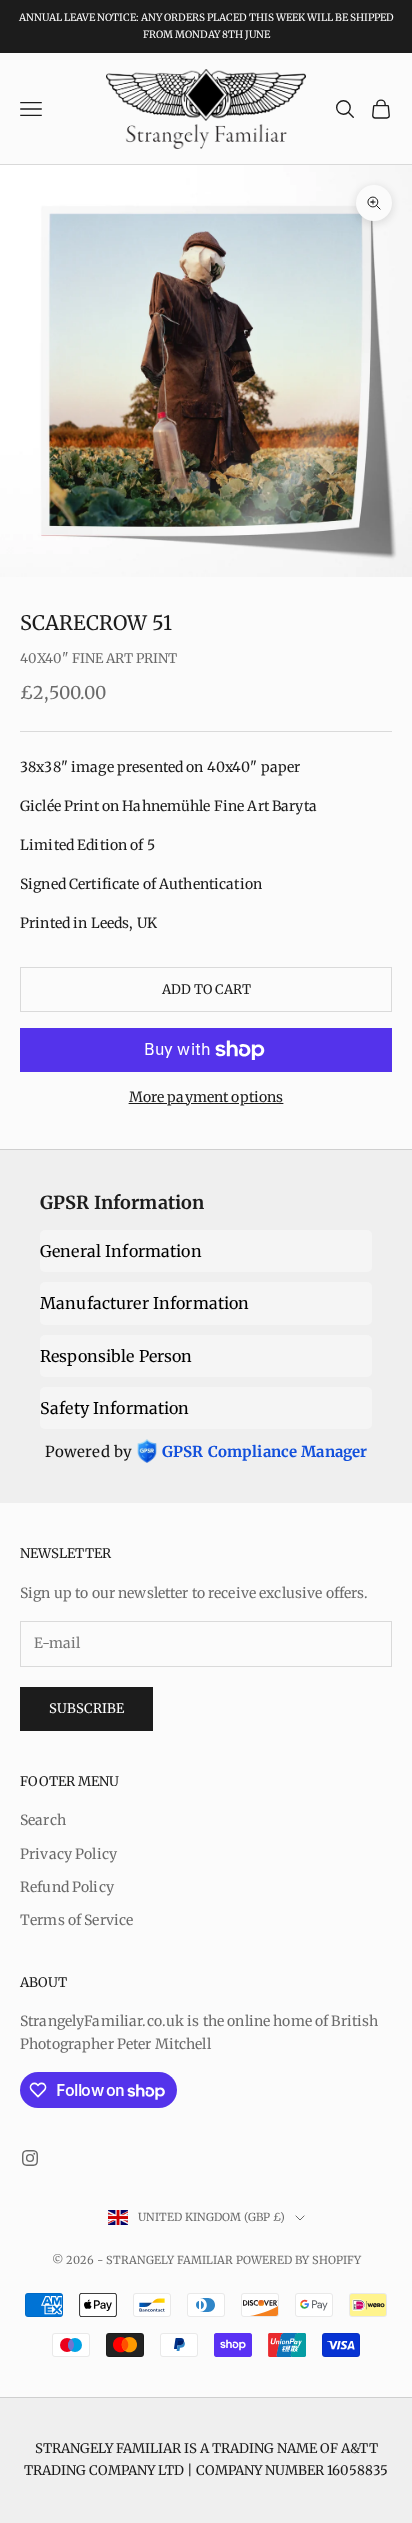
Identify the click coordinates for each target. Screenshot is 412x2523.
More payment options (206, 1097)
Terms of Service (76, 1920)
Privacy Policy (68, 1854)
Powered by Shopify (298, 2260)
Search (43, 1820)
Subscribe (86, 1708)
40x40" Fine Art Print (98, 658)
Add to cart (206, 989)
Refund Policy (67, 1887)
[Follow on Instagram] (30, 2158)
